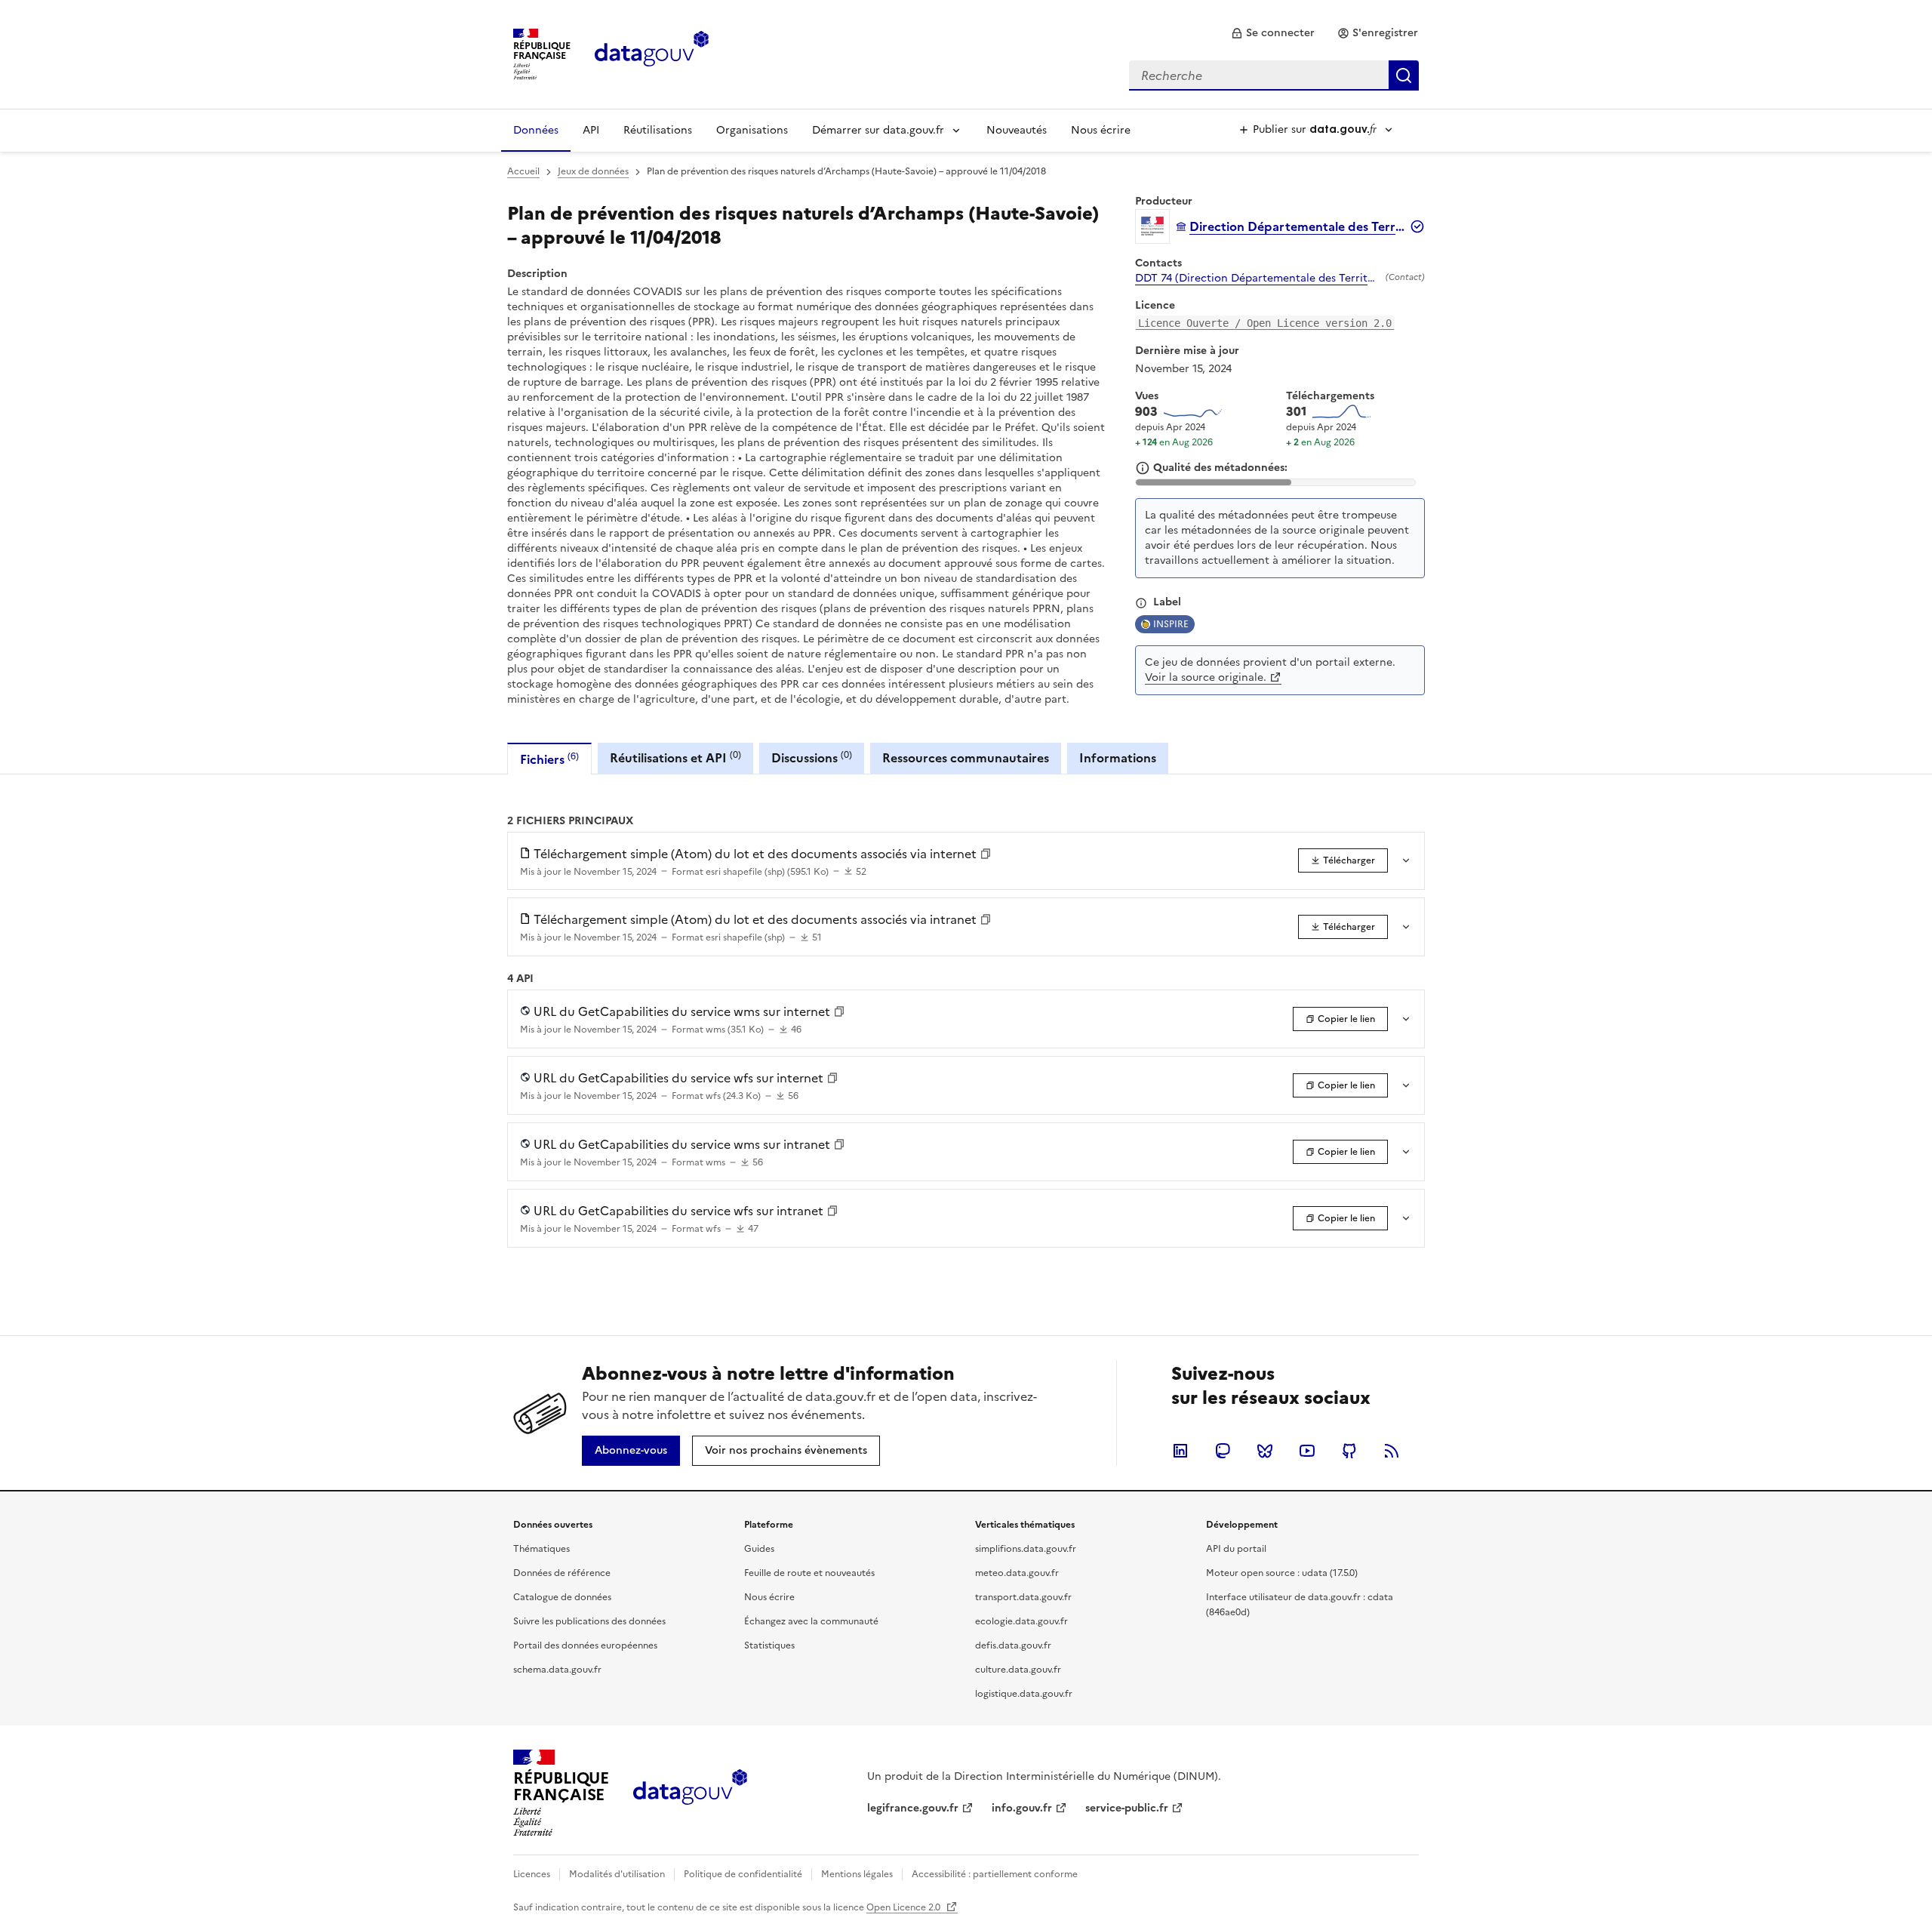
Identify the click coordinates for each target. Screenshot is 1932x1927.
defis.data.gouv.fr (1013, 1645)
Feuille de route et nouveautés (809, 1573)
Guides (759, 1549)
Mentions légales (857, 1874)
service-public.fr (1127, 1808)
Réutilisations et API (675, 757)
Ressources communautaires (966, 758)
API (591, 130)
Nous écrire (1101, 130)
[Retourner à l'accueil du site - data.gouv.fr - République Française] (690, 1793)
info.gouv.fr (1022, 1808)
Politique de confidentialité (743, 1874)
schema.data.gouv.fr (557, 1670)
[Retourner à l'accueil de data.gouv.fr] (652, 53)
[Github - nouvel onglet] (1349, 1451)
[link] (1273, 33)
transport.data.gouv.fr (1023, 1597)
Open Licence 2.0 (904, 1907)
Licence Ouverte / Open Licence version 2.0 (1265, 323)
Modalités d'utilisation (617, 1874)
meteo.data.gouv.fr (1017, 1573)
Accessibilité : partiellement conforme (995, 1874)
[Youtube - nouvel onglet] (1307, 1451)
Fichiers (549, 759)
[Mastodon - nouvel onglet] (1223, 1451)
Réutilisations (658, 130)
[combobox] (1274, 75)
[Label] (1141, 603)
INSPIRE (1171, 624)
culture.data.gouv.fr (1018, 1670)
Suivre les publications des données (589, 1621)
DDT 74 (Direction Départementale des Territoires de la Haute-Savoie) (1257, 279)
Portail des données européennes (585, 1645)
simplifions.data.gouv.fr (1026, 1549)
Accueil (523, 171)
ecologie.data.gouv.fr (1021, 1621)
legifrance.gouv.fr (913, 1808)
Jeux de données (593, 171)
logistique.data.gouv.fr (1024, 1694)
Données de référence (562, 1573)
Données (536, 130)
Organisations (752, 130)
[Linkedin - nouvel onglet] (1180, 1451)
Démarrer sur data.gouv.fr (878, 130)
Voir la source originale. (1206, 677)
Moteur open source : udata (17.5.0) (1282, 1573)
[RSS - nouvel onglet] (1392, 1451)
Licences (532, 1874)
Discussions (812, 757)
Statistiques (769, 1645)
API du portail (1236, 1549)
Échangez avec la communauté (811, 1621)
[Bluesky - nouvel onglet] (1265, 1451)
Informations (1118, 758)
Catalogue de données (562, 1597)
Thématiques (541, 1549)
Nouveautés (1017, 130)
